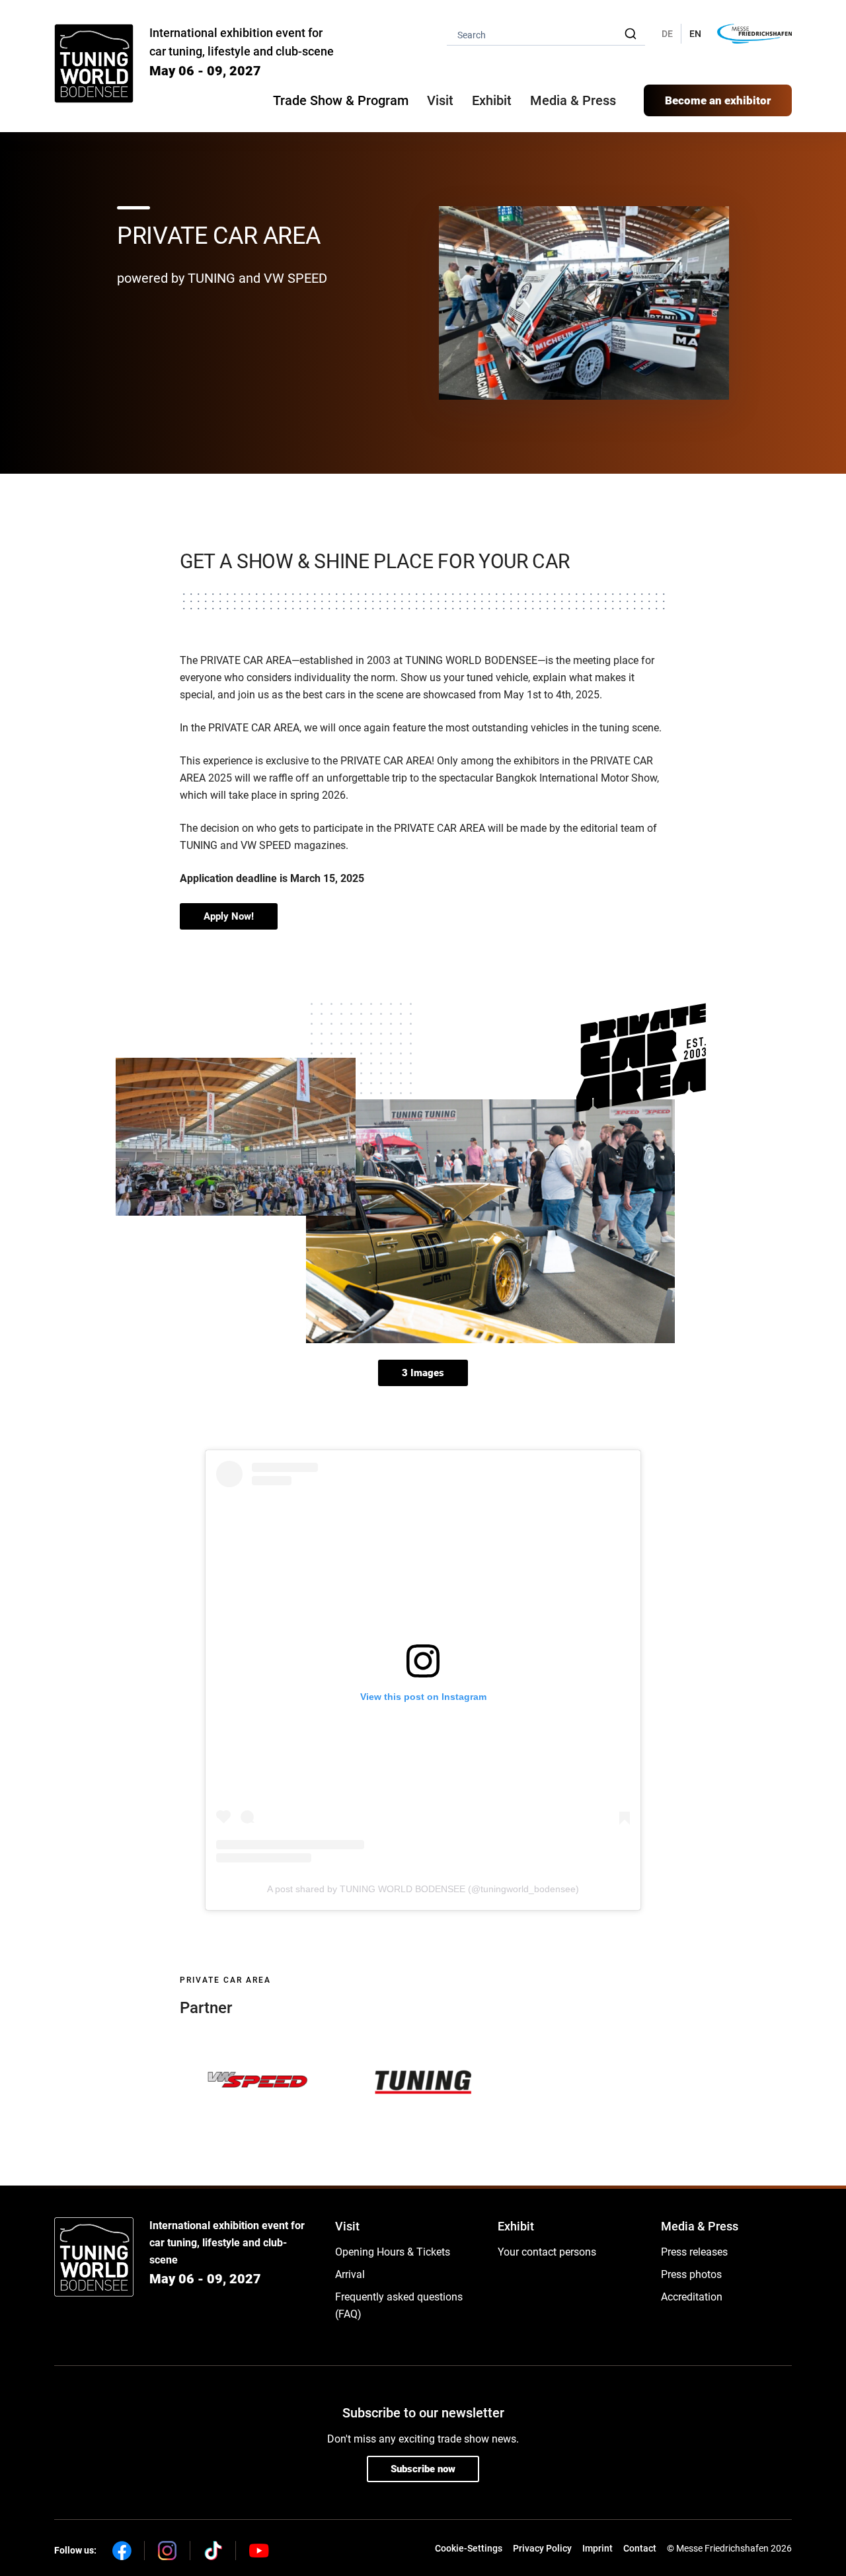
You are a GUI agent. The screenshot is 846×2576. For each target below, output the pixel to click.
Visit (347, 2226)
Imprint (597, 2548)
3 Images (423, 1373)
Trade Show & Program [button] (341, 100)
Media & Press (573, 100)
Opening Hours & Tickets (393, 2252)
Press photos (691, 2274)
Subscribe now (423, 2469)
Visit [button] (440, 100)
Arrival (350, 2274)
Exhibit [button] (492, 100)
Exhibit (516, 2226)
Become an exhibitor (718, 100)
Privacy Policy (542, 2548)
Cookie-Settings (469, 2548)
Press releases (694, 2252)
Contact (640, 2548)
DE (667, 34)
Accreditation (692, 2297)
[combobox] (546, 34)
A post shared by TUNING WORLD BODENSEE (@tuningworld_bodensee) (423, 1889)
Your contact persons (547, 2252)
